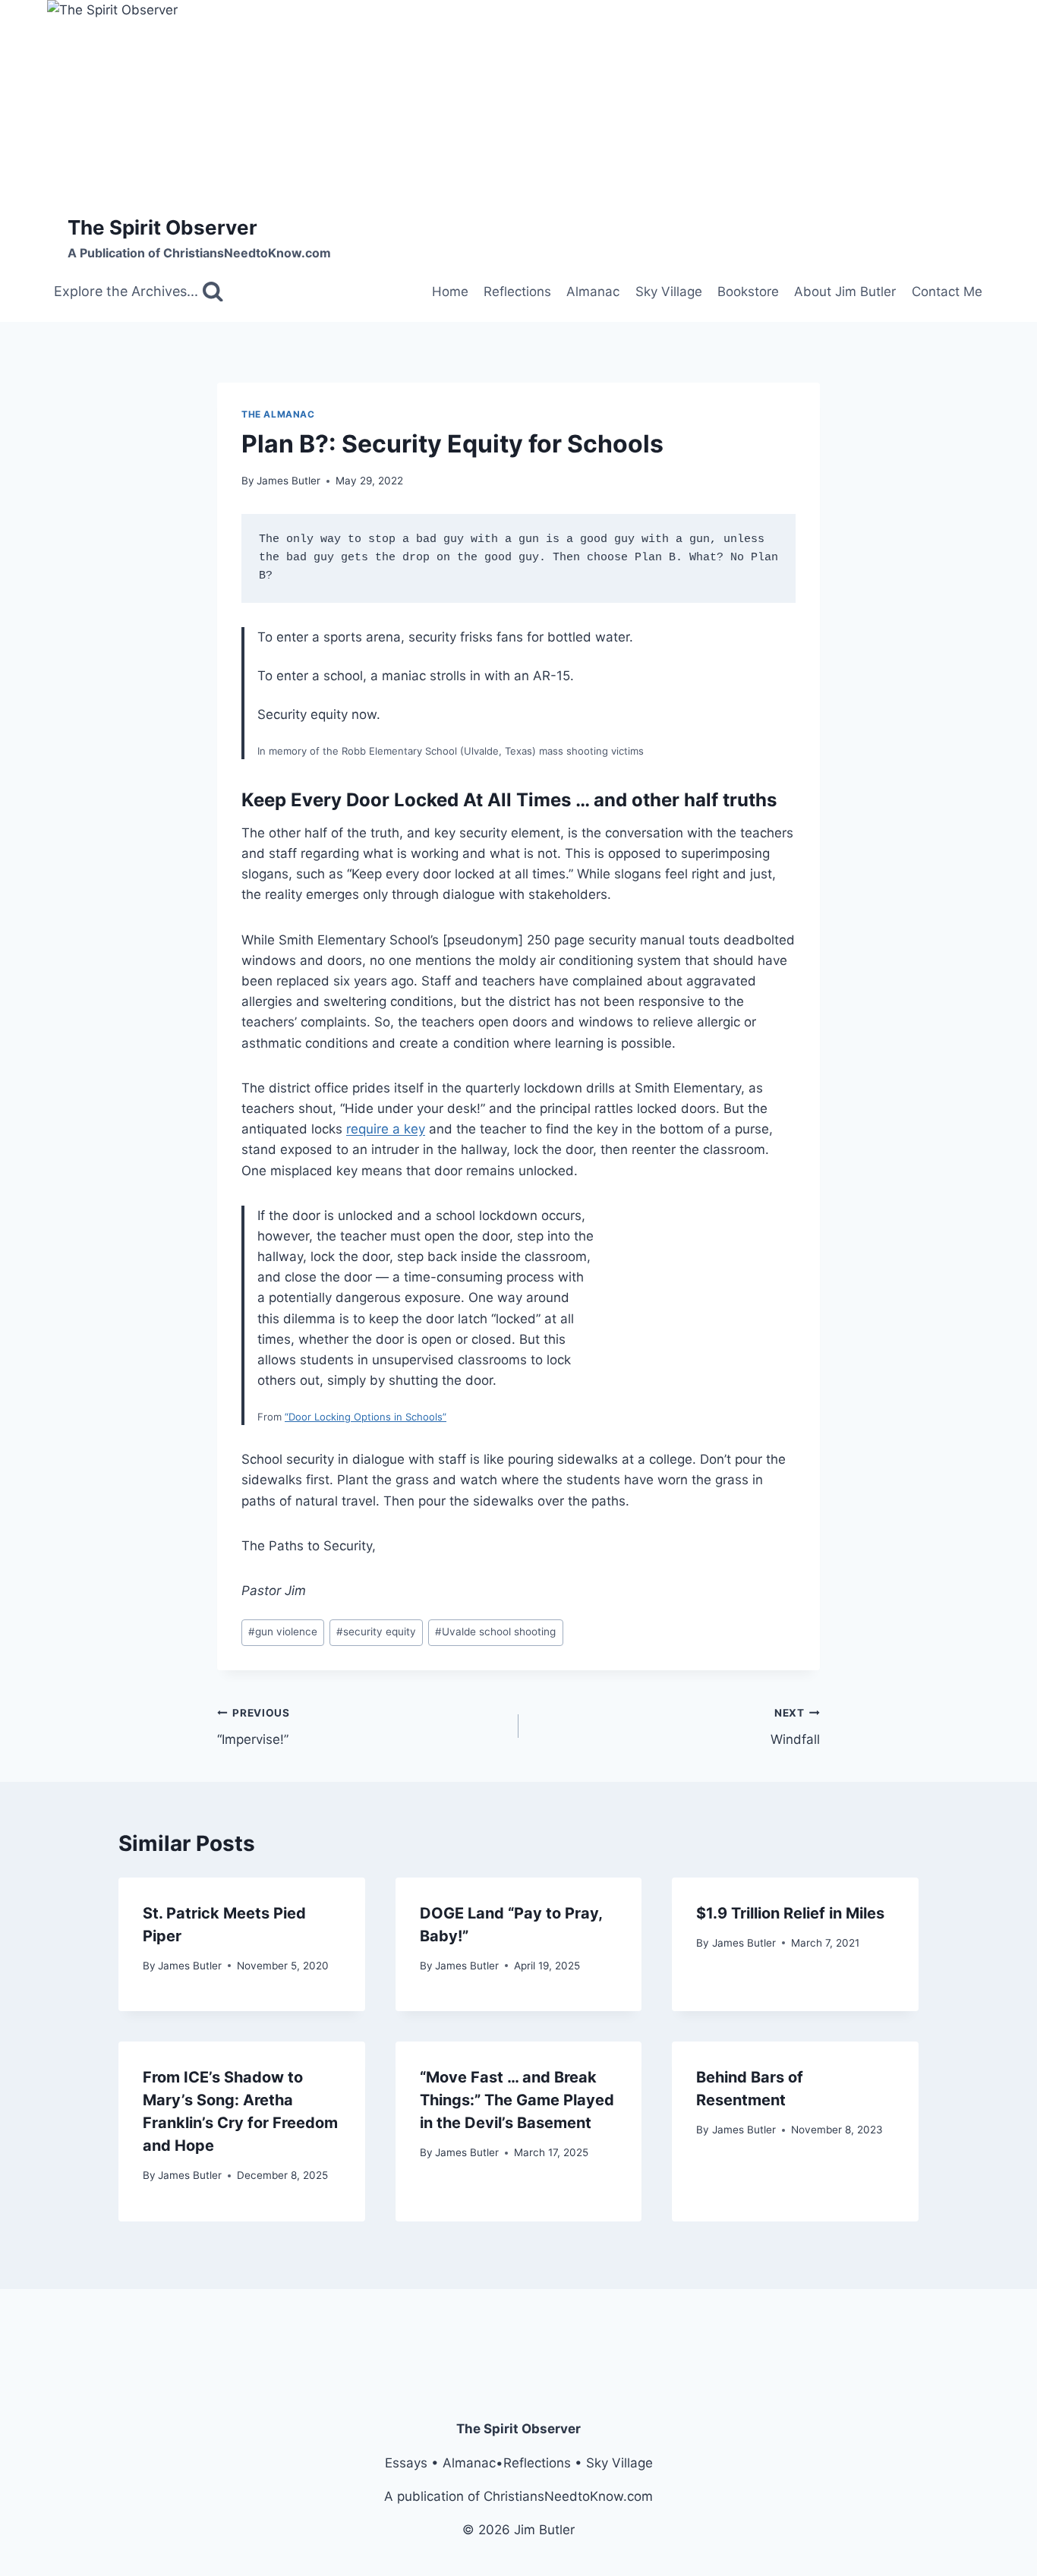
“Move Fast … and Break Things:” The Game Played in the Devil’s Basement (517, 2100)
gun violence (283, 1632)
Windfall (795, 1727)
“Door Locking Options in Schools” (366, 1417)
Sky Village (669, 292)
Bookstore (748, 292)
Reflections (517, 292)
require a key (386, 1129)
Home (450, 292)
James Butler (288, 481)
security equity (376, 1632)
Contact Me (947, 292)
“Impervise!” (254, 1727)
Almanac (593, 292)
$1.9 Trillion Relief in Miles (790, 1913)
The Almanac (278, 414)
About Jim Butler (845, 292)
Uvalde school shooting (495, 1632)
